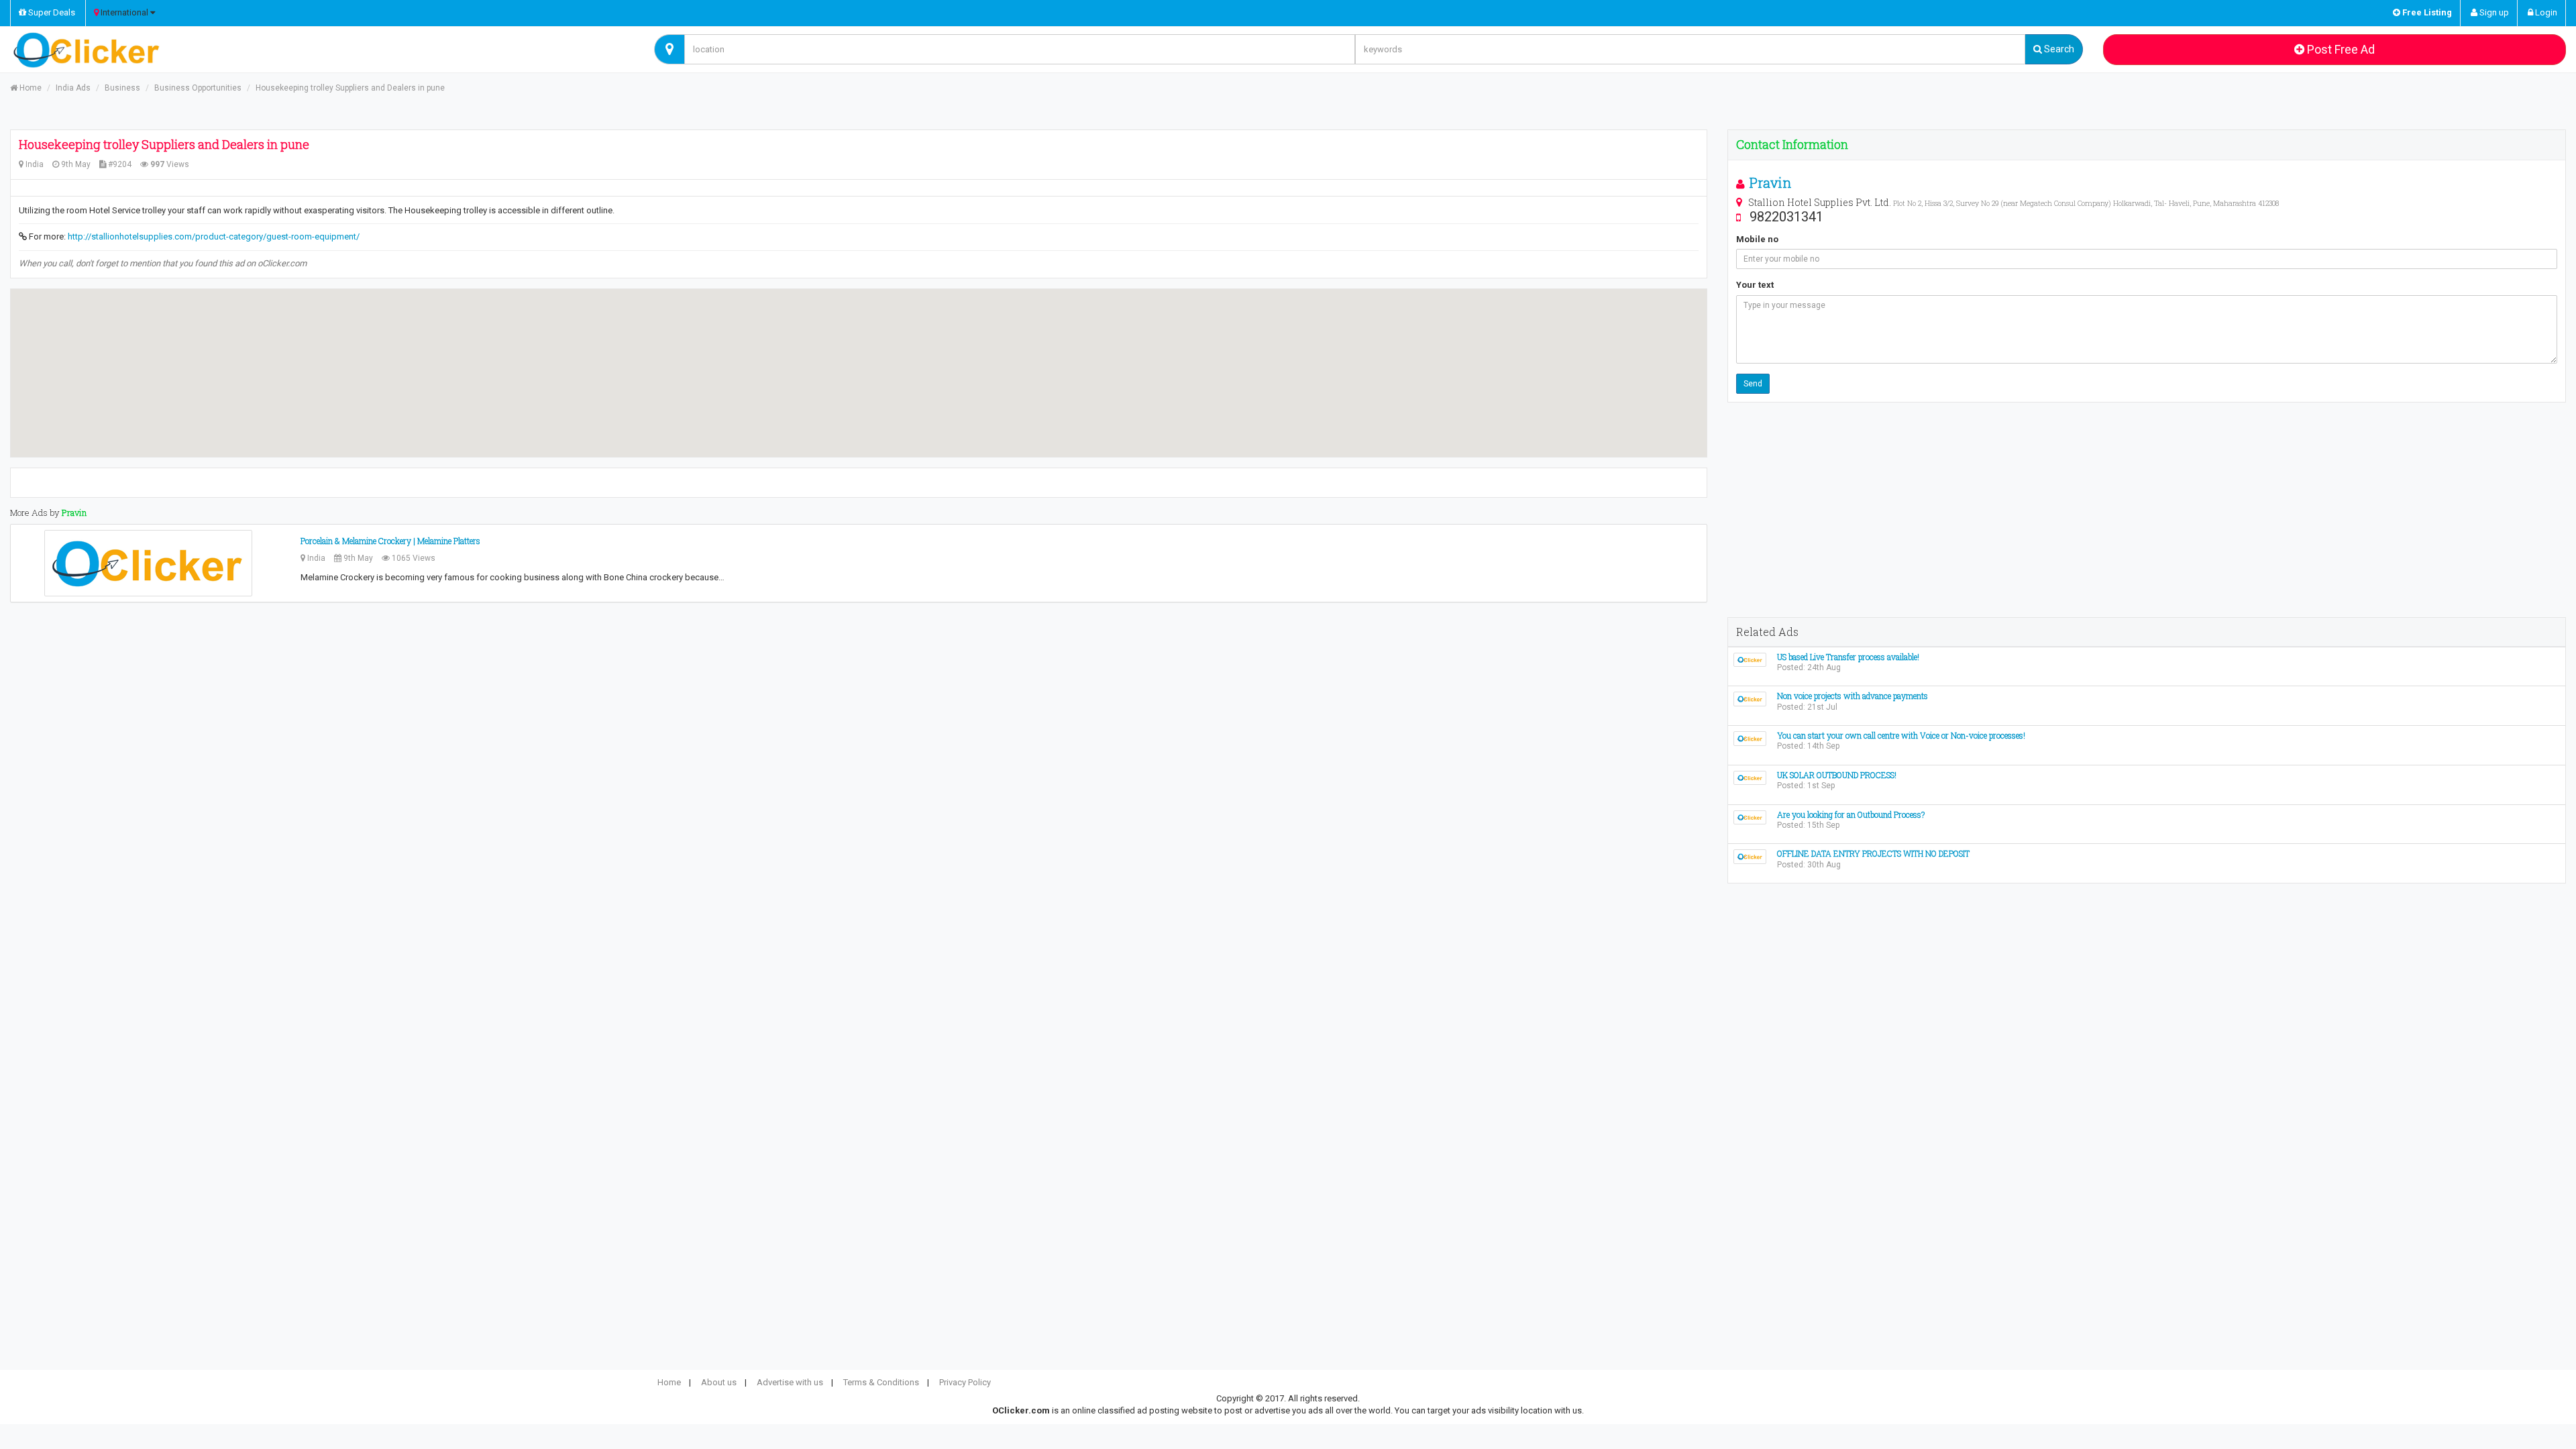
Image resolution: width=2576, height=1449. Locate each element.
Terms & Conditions (881, 1382)
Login (2545, 12)
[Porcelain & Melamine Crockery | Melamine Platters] (148, 563)
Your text (1755, 285)
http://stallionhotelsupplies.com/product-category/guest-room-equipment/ (214, 236)
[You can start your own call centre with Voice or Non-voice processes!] (1750, 738)
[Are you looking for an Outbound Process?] (1750, 817)
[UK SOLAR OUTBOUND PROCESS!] (1750, 777)
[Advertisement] (2147, 510)
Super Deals (51, 12)
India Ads (73, 88)
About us (719, 1382)
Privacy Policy (965, 1382)
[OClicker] (322, 50)
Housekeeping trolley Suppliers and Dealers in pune (350, 88)
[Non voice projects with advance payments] (1750, 699)
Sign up (2493, 12)
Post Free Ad (2340, 49)
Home (30, 88)
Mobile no (1757, 239)
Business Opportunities (198, 88)
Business (122, 88)
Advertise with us (790, 1382)
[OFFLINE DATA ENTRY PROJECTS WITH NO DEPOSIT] (1750, 856)
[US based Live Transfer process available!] (1750, 659)
